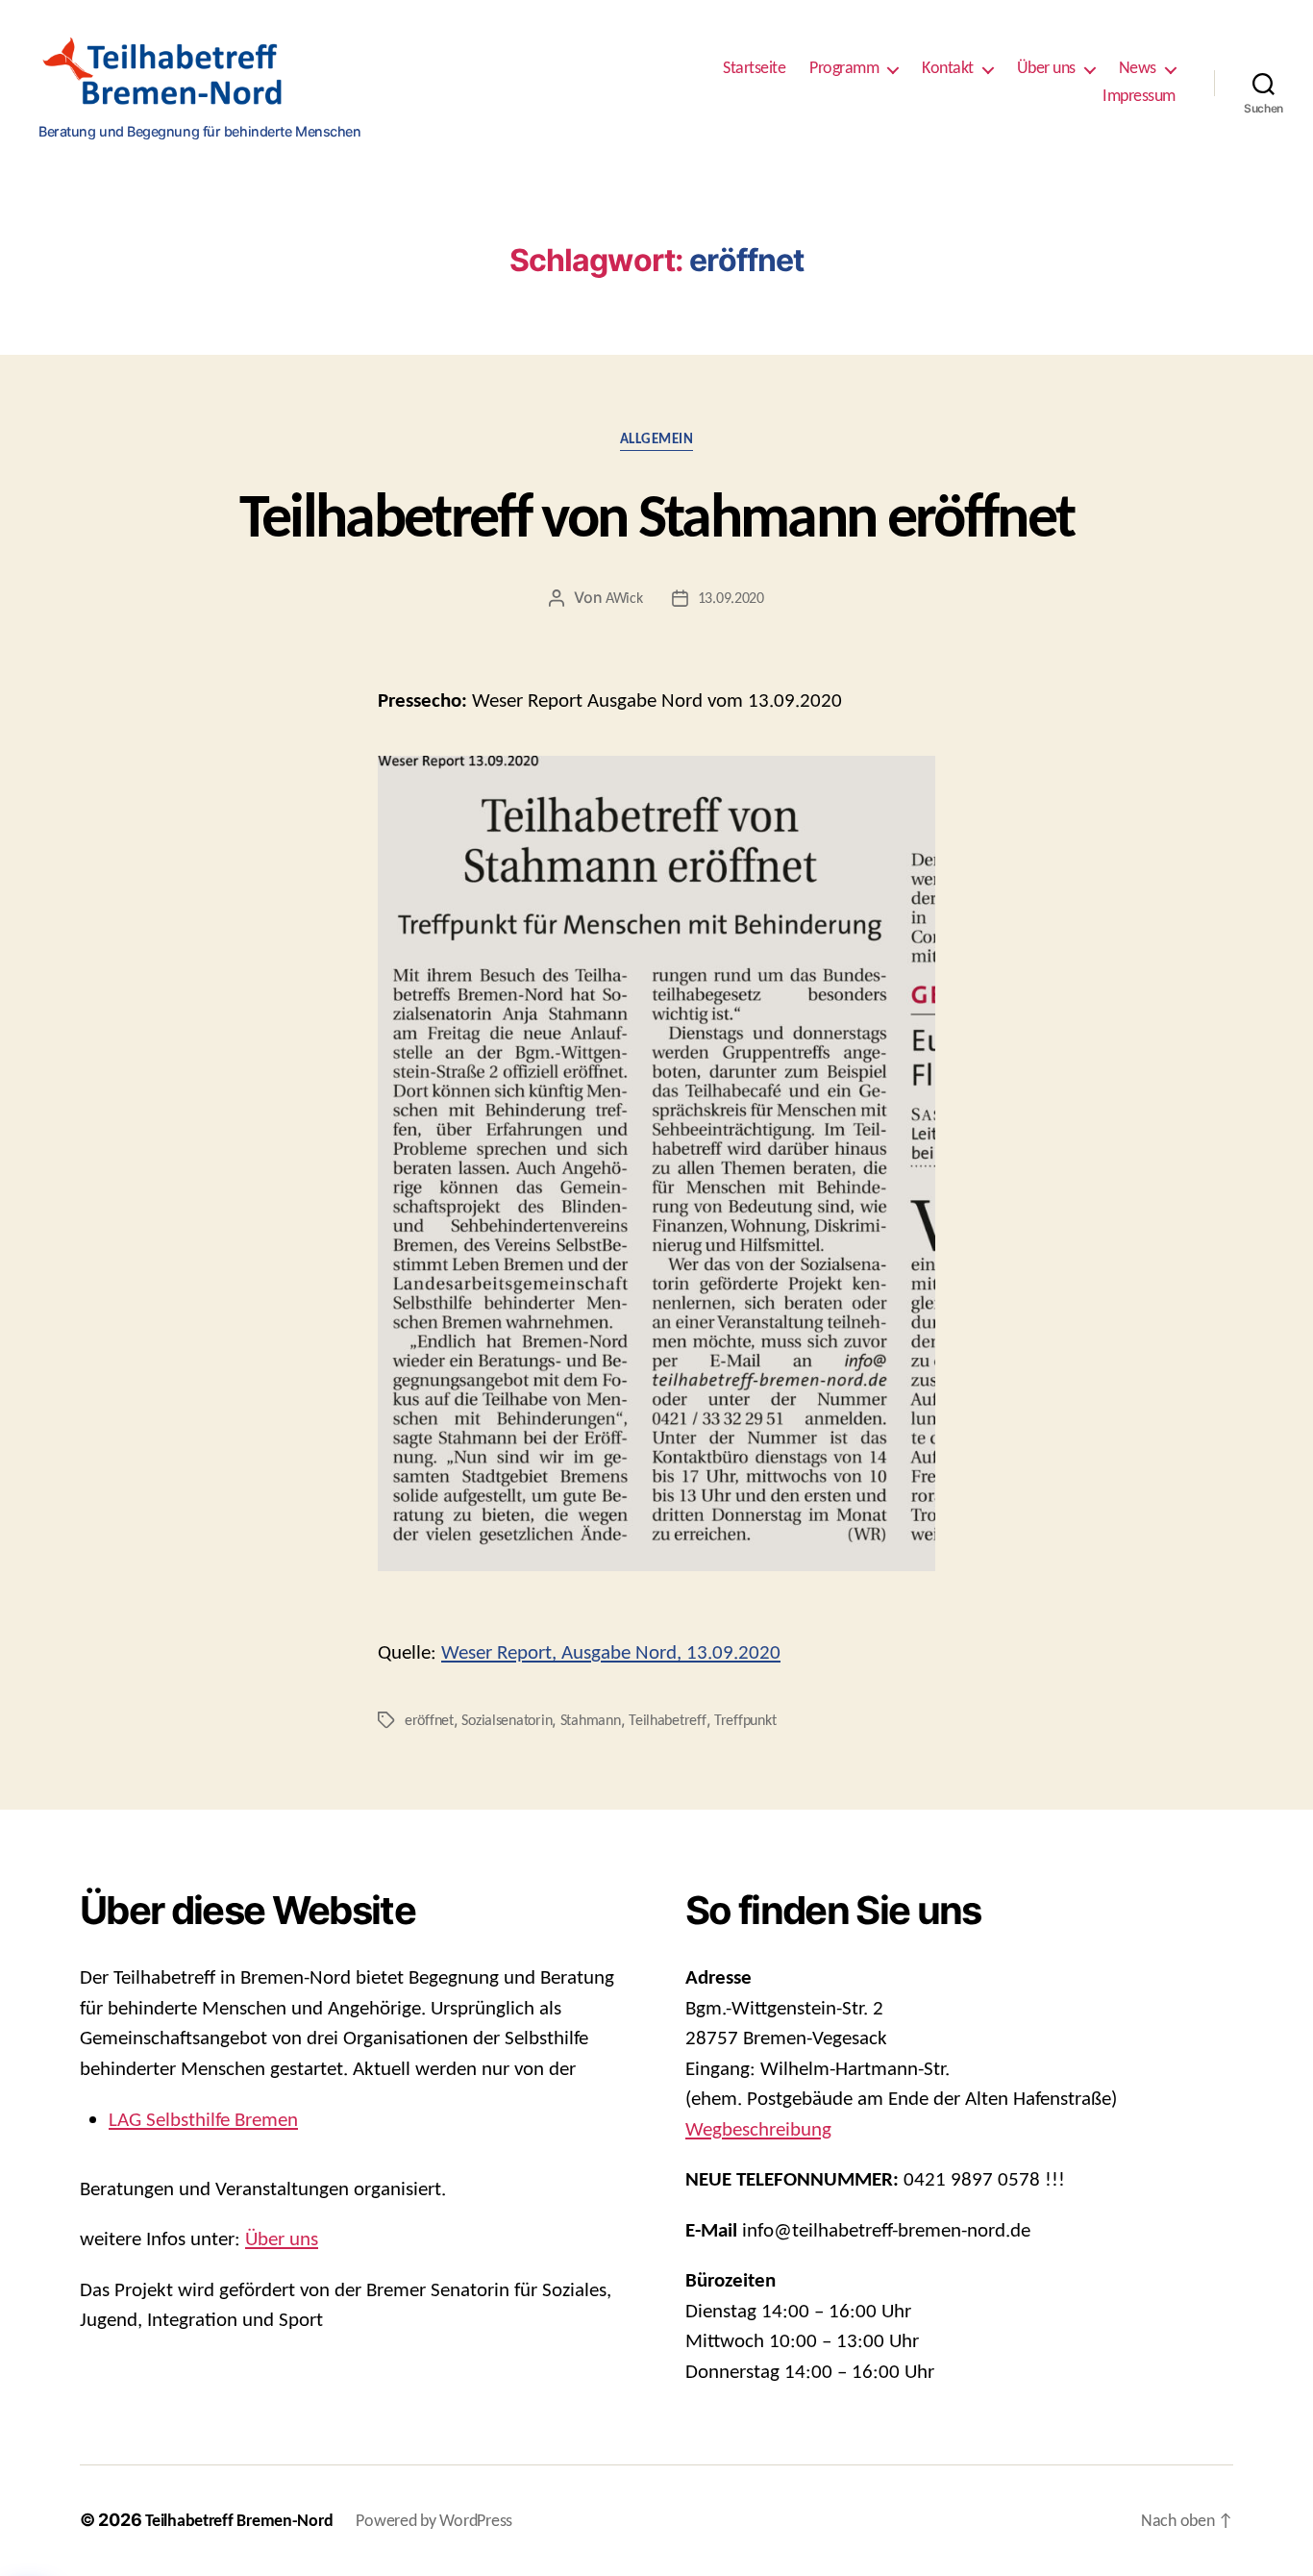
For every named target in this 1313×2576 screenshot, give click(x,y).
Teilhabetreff (668, 1721)
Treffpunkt (745, 1721)
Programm (844, 69)
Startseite (754, 69)
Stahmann (591, 1721)
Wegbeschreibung (758, 2130)
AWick (624, 599)
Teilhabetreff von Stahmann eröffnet (657, 521)
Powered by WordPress (434, 2522)
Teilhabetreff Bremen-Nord (239, 2522)
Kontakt (948, 69)
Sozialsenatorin (507, 1721)
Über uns (1046, 69)
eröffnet (429, 1721)
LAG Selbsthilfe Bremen (203, 2121)
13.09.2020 (731, 599)
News (1138, 69)
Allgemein (657, 440)
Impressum (1139, 97)
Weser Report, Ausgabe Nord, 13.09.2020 (611, 1653)
